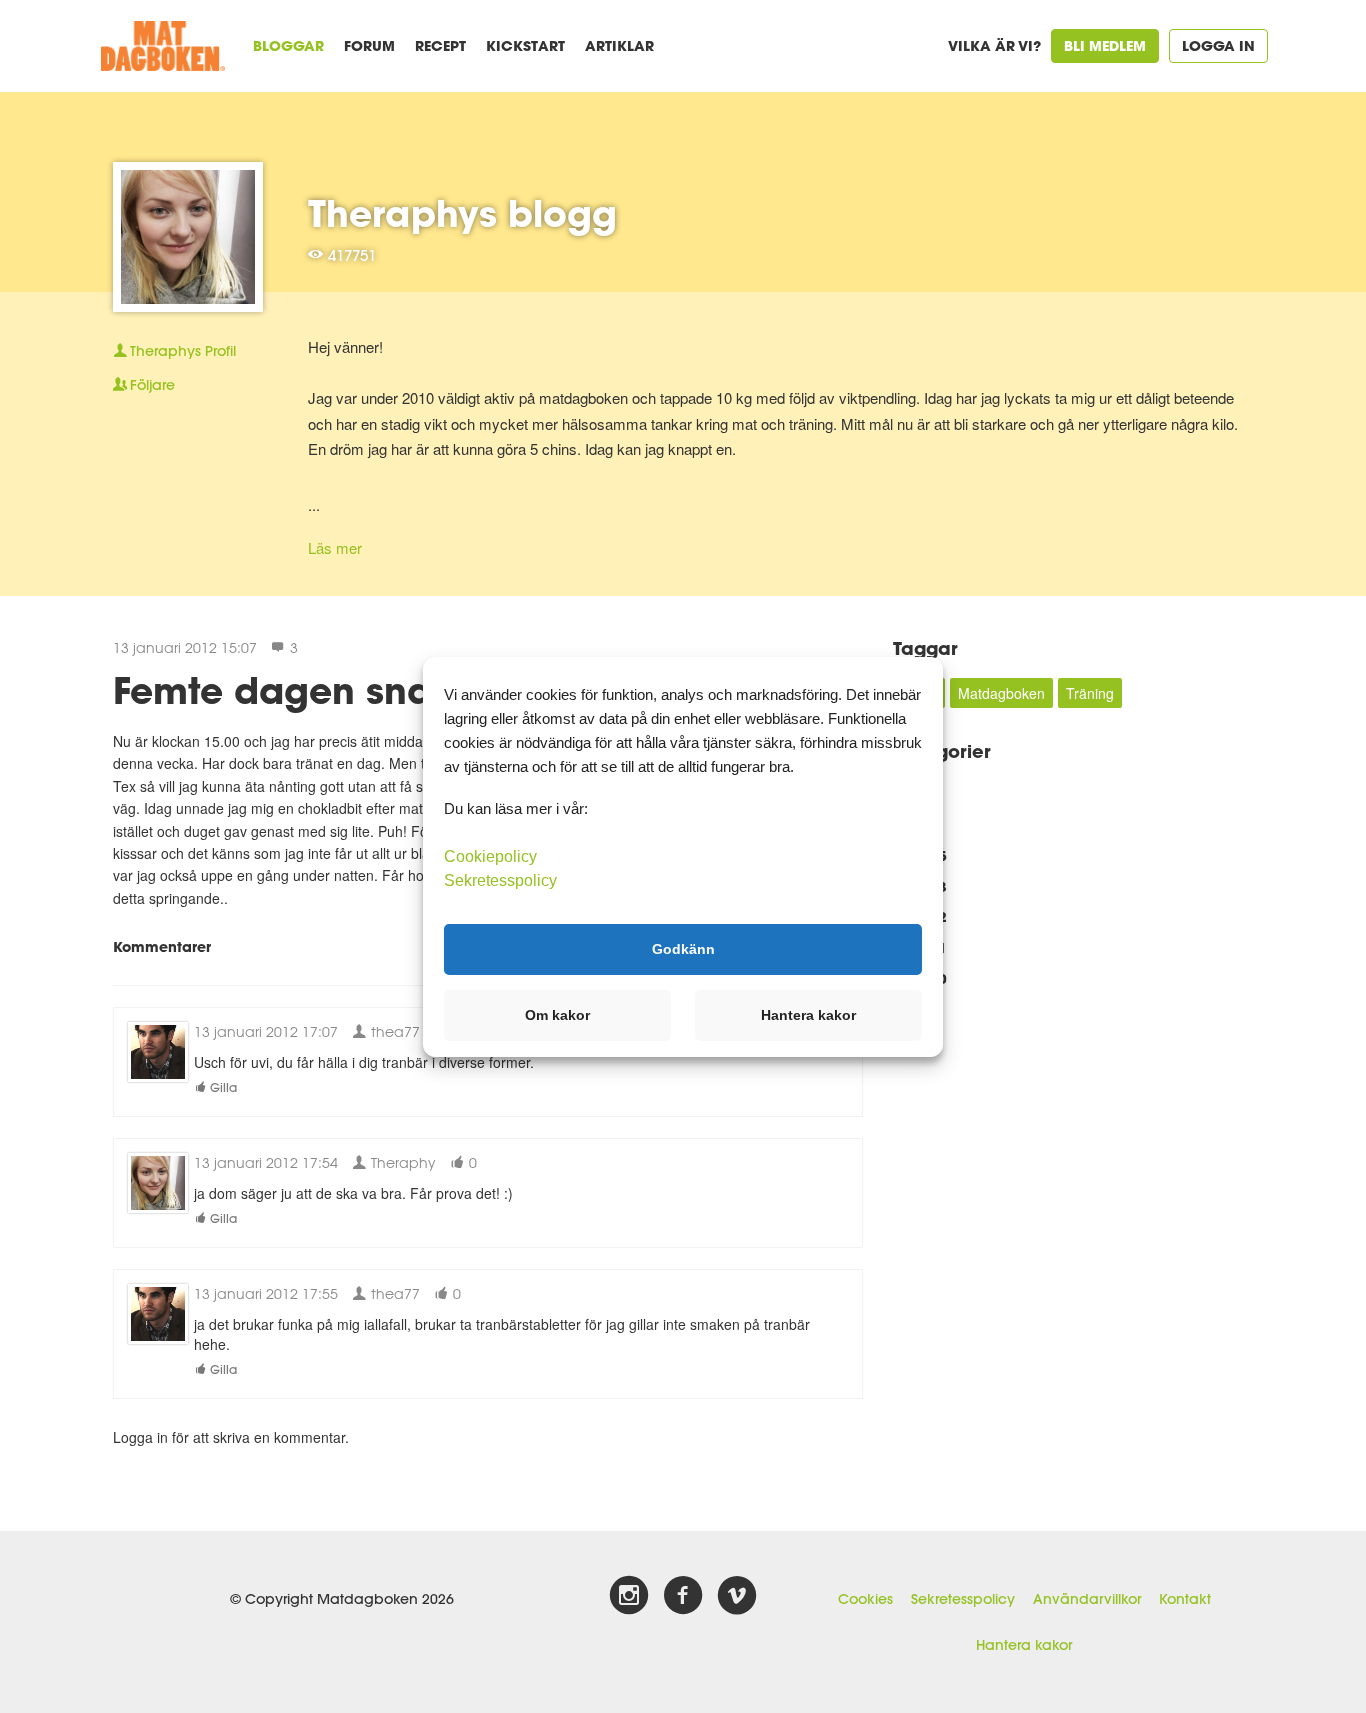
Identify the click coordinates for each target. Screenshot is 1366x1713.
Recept (440, 45)
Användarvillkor (1087, 1599)
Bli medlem (1105, 45)
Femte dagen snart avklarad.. (385, 690)
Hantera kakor (1024, 1645)
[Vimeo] (737, 1596)
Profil (183, 351)
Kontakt (1185, 1599)
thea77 (393, 1031)
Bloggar (288, 45)
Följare (152, 385)
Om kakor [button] (557, 1015)
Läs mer (335, 547)
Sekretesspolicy (963, 1599)
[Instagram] (629, 1596)
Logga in (1218, 45)
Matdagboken (1001, 693)
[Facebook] (683, 1596)
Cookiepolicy (490, 855)
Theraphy (401, 1162)
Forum (369, 45)
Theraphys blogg (462, 213)
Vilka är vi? (994, 45)
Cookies (865, 1599)
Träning (1090, 693)
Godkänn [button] (683, 949)
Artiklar (619, 45)
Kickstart (525, 45)
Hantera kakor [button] (808, 1015)
